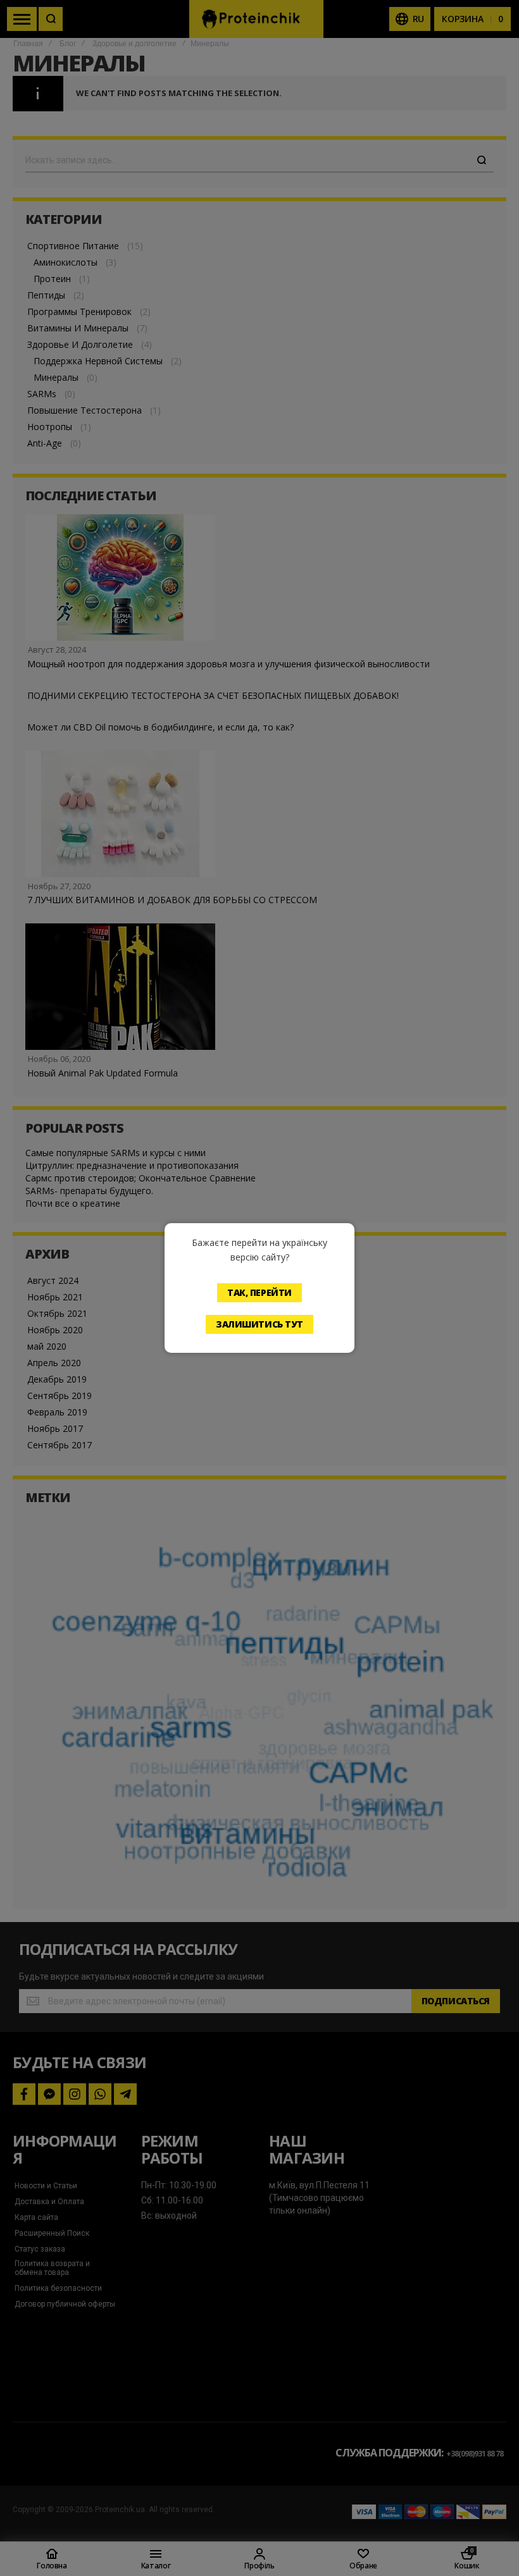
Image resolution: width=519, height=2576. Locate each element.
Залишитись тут (259, 1324)
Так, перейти (259, 1292)
